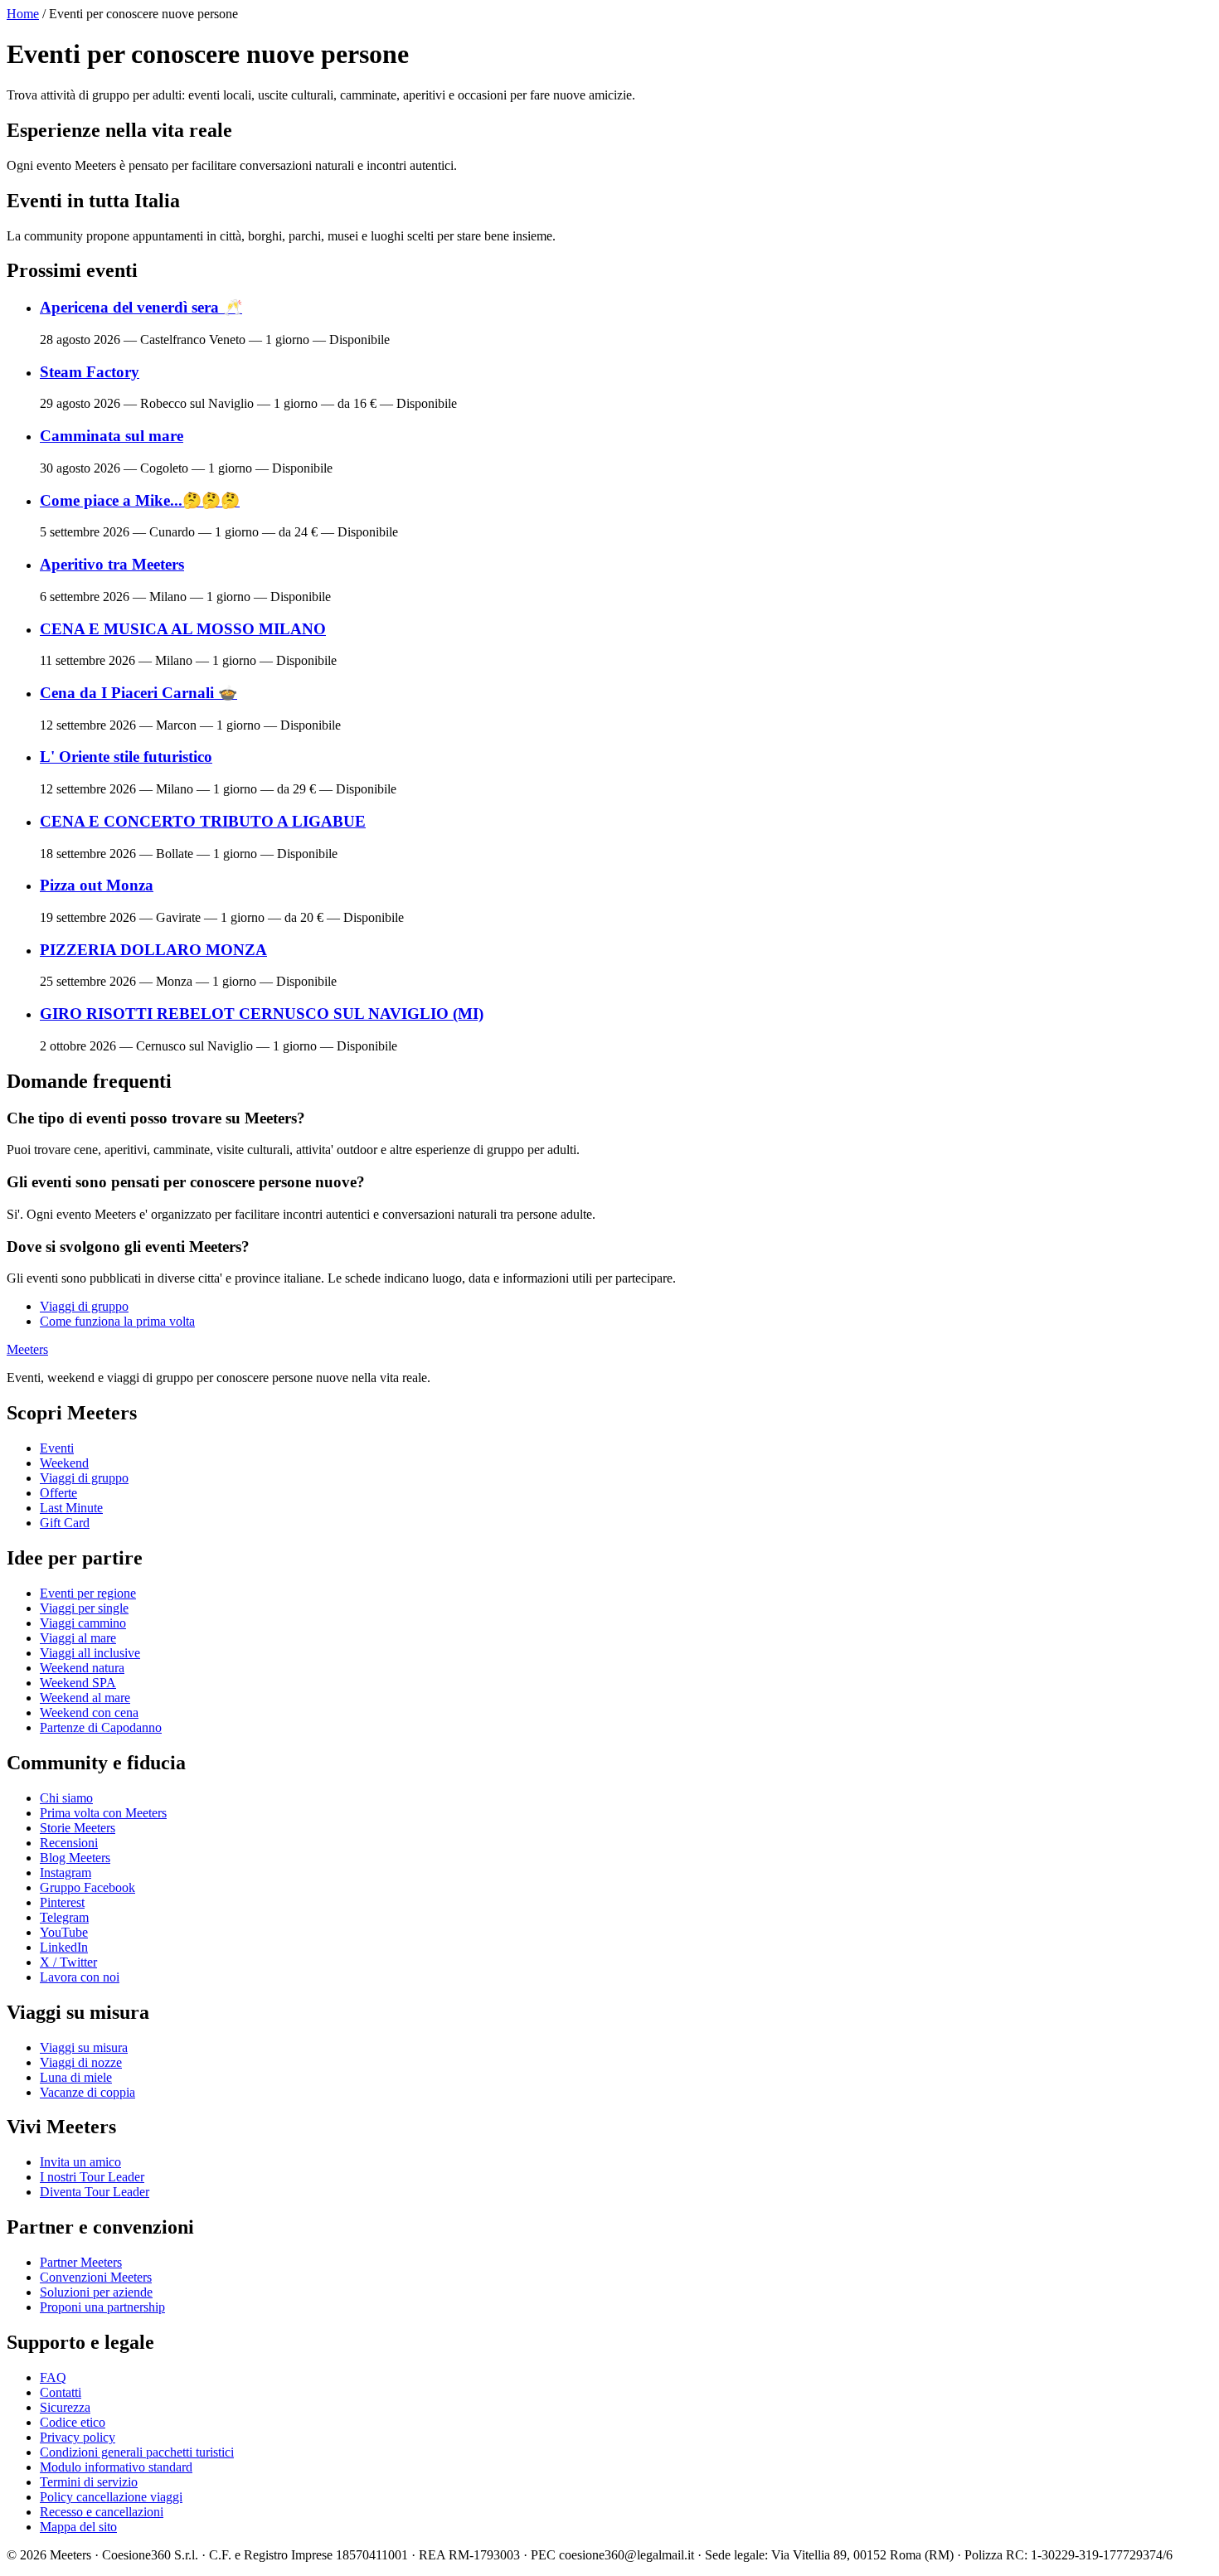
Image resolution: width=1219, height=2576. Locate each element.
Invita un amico (80, 2162)
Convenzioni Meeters (96, 2277)
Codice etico (73, 2422)
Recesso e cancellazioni (102, 2512)
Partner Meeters (81, 2262)
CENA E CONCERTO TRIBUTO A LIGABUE (203, 821)
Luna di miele (76, 2077)
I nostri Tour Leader (92, 2177)
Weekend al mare (85, 1698)
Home (23, 14)
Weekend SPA (78, 1683)
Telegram (64, 1917)
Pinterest (62, 1902)
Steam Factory (90, 372)
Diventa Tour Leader (95, 2192)
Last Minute (71, 1508)
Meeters (27, 1349)
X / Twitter (68, 1962)
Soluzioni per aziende (96, 2292)
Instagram (66, 1873)
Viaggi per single (84, 1608)
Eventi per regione (88, 1593)
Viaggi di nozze (81, 2062)
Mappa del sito (78, 2527)
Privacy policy (78, 2437)
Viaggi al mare (78, 1638)
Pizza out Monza (97, 885)
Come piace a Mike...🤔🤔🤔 (140, 500)
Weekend (64, 1463)
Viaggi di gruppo (84, 1306)
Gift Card (65, 1523)
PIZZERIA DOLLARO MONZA (153, 950)
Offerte (58, 1493)
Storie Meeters (78, 1828)
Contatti (61, 2392)
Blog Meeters (75, 1858)
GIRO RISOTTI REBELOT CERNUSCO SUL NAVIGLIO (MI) (262, 1014)
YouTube (64, 1932)
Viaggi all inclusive (90, 1653)
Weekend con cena (89, 1712)
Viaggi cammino (83, 1623)
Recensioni (69, 1843)
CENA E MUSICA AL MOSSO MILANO (183, 629)
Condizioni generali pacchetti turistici (137, 2452)
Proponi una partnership (102, 2307)
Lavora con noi (80, 1977)
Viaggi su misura (84, 2047)
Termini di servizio (89, 2482)
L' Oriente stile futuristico (126, 757)
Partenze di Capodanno (101, 1727)
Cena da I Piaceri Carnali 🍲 (138, 693)
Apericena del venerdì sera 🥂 (141, 307)
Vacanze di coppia (87, 2092)
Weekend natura (82, 1668)
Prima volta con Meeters (103, 1813)
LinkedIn (64, 1947)
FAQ (53, 2377)
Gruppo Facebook (87, 1887)
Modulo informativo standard (116, 2467)
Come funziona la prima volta (117, 1321)
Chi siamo (66, 1798)
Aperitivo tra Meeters (112, 564)
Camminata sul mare (112, 436)
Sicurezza (65, 2407)
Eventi (57, 1448)
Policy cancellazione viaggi (111, 2497)
